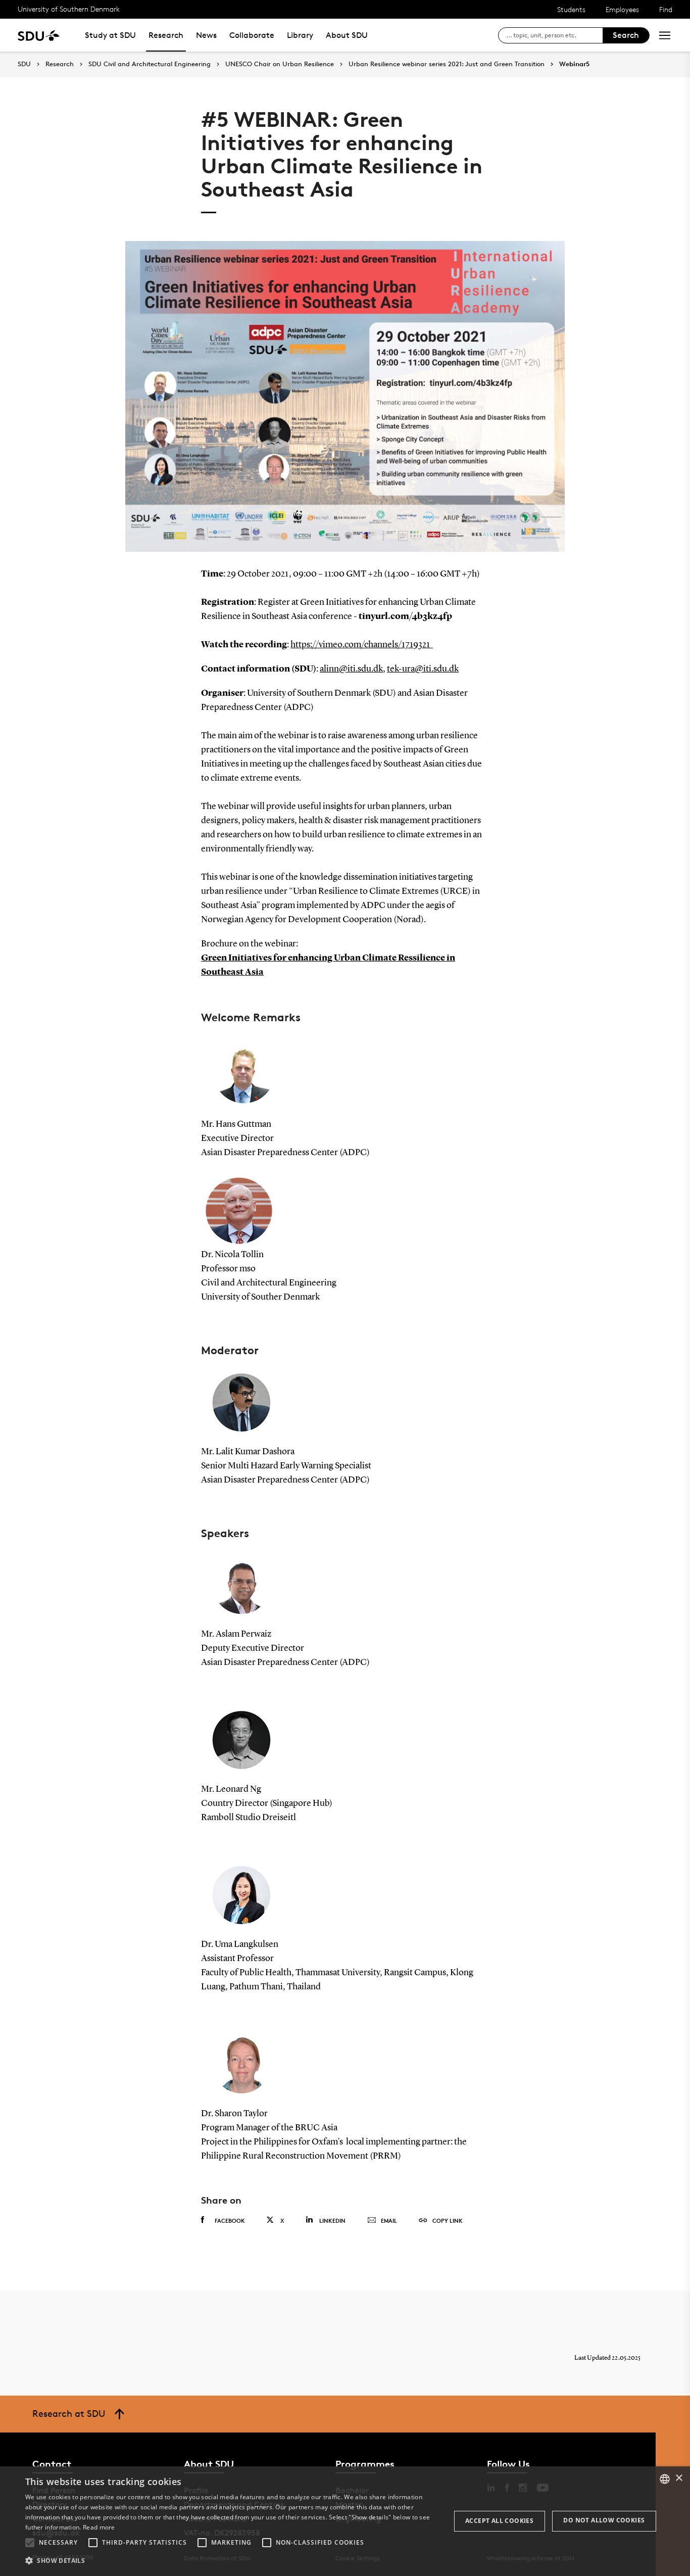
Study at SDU (110, 35)
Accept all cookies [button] (499, 2521)
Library (300, 35)
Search (626, 35)
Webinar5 (574, 64)
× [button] (679, 2478)
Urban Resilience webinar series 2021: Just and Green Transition (447, 64)
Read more (99, 2527)
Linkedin (332, 2221)
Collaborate (252, 35)
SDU (24, 64)
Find (666, 9)
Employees (622, 9)
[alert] (345, 2521)
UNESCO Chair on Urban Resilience (280, 64)
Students (571, 9)
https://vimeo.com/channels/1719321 (362, 645)
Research (166, 35)
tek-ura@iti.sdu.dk (423, 669)
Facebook (230, 2221)
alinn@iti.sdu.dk (351, 669)
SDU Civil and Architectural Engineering (150, 64)
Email (389, 2221)
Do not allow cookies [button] (604, 2520)
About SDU (347, 35)
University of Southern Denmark (69, 9)
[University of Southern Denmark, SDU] (39, 35)
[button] (30, 2543)
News (206, 35)
